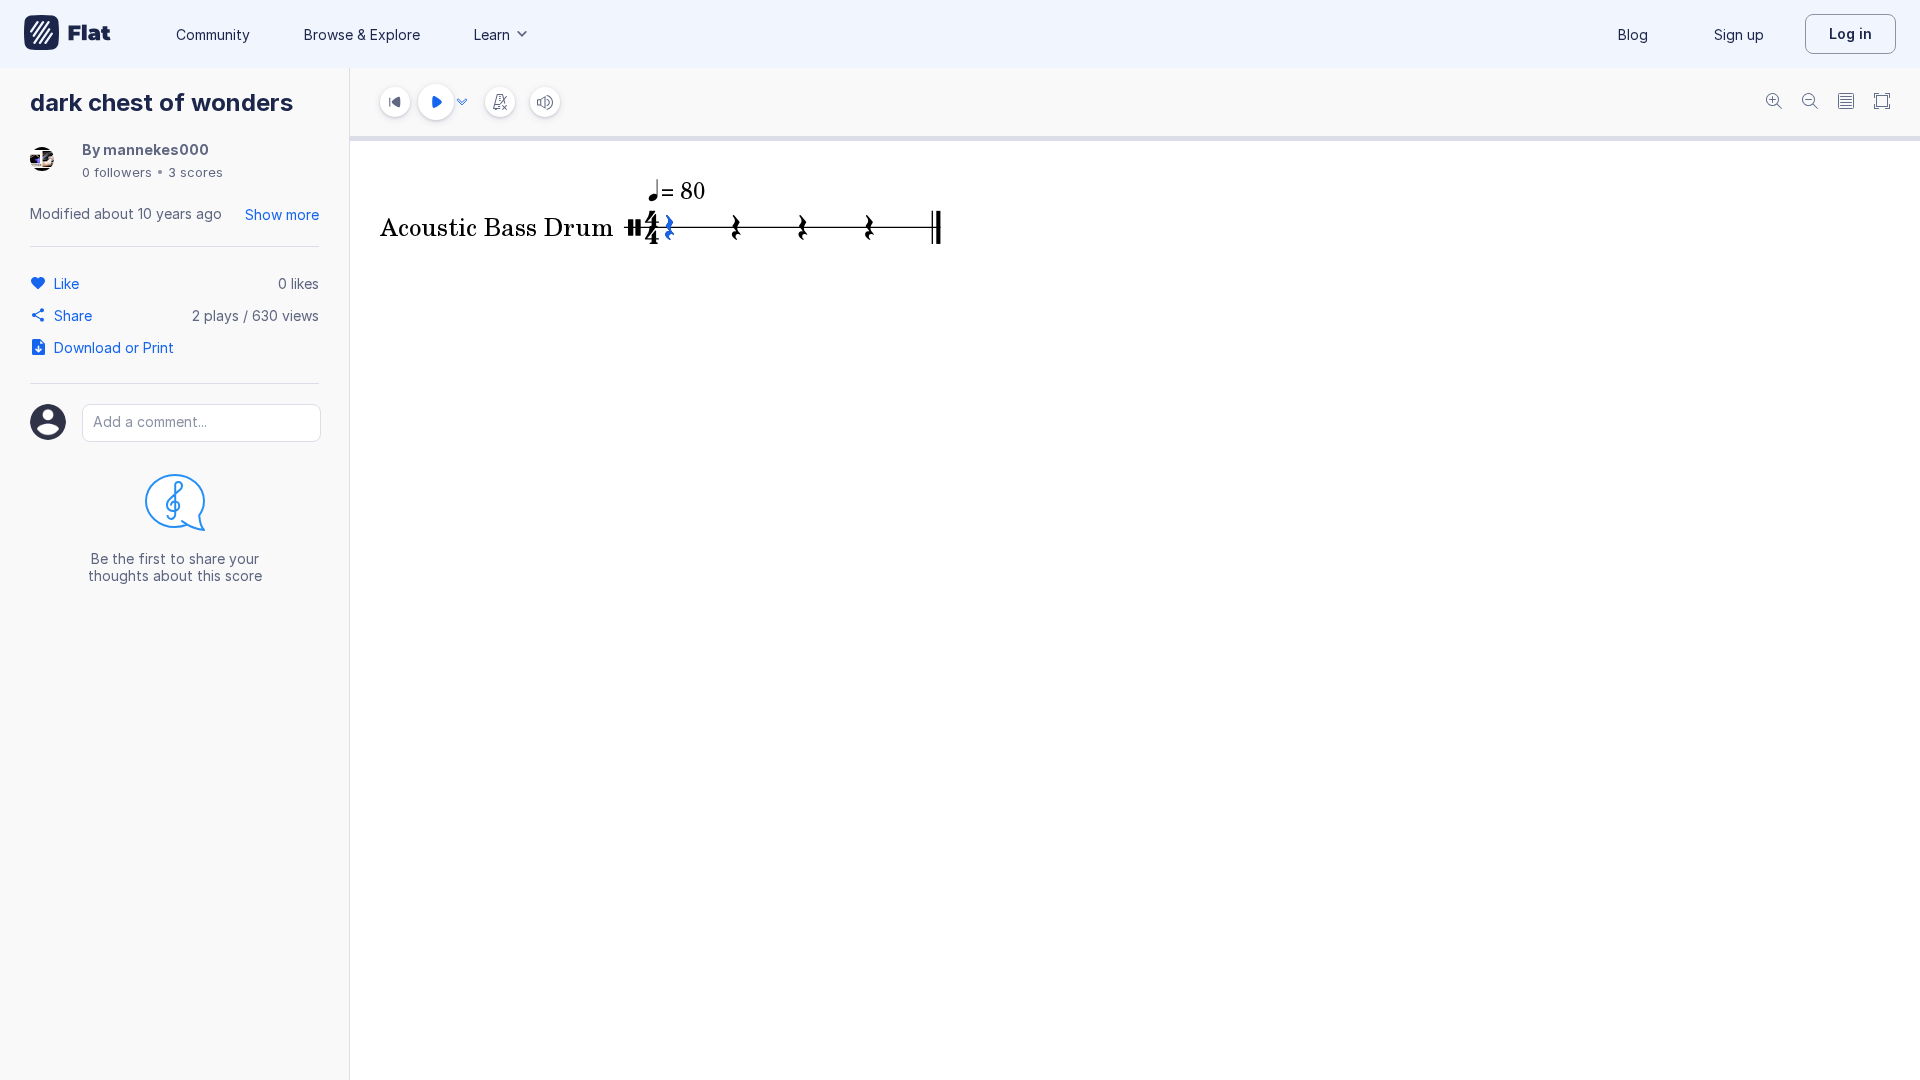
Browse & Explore (362, 34)
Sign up (1739, 34)
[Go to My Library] (67, 34)
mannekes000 (156, 149)
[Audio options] (462, 102)
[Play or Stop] (436, 102)
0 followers (117, 172)
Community (213, 34)
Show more (282, 214)
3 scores (195, 172)
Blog (1633, 34)
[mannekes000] (42, 160)
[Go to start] (395, 102)
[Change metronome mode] (500, 102)
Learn (492, 34)
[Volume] (545, 102)
